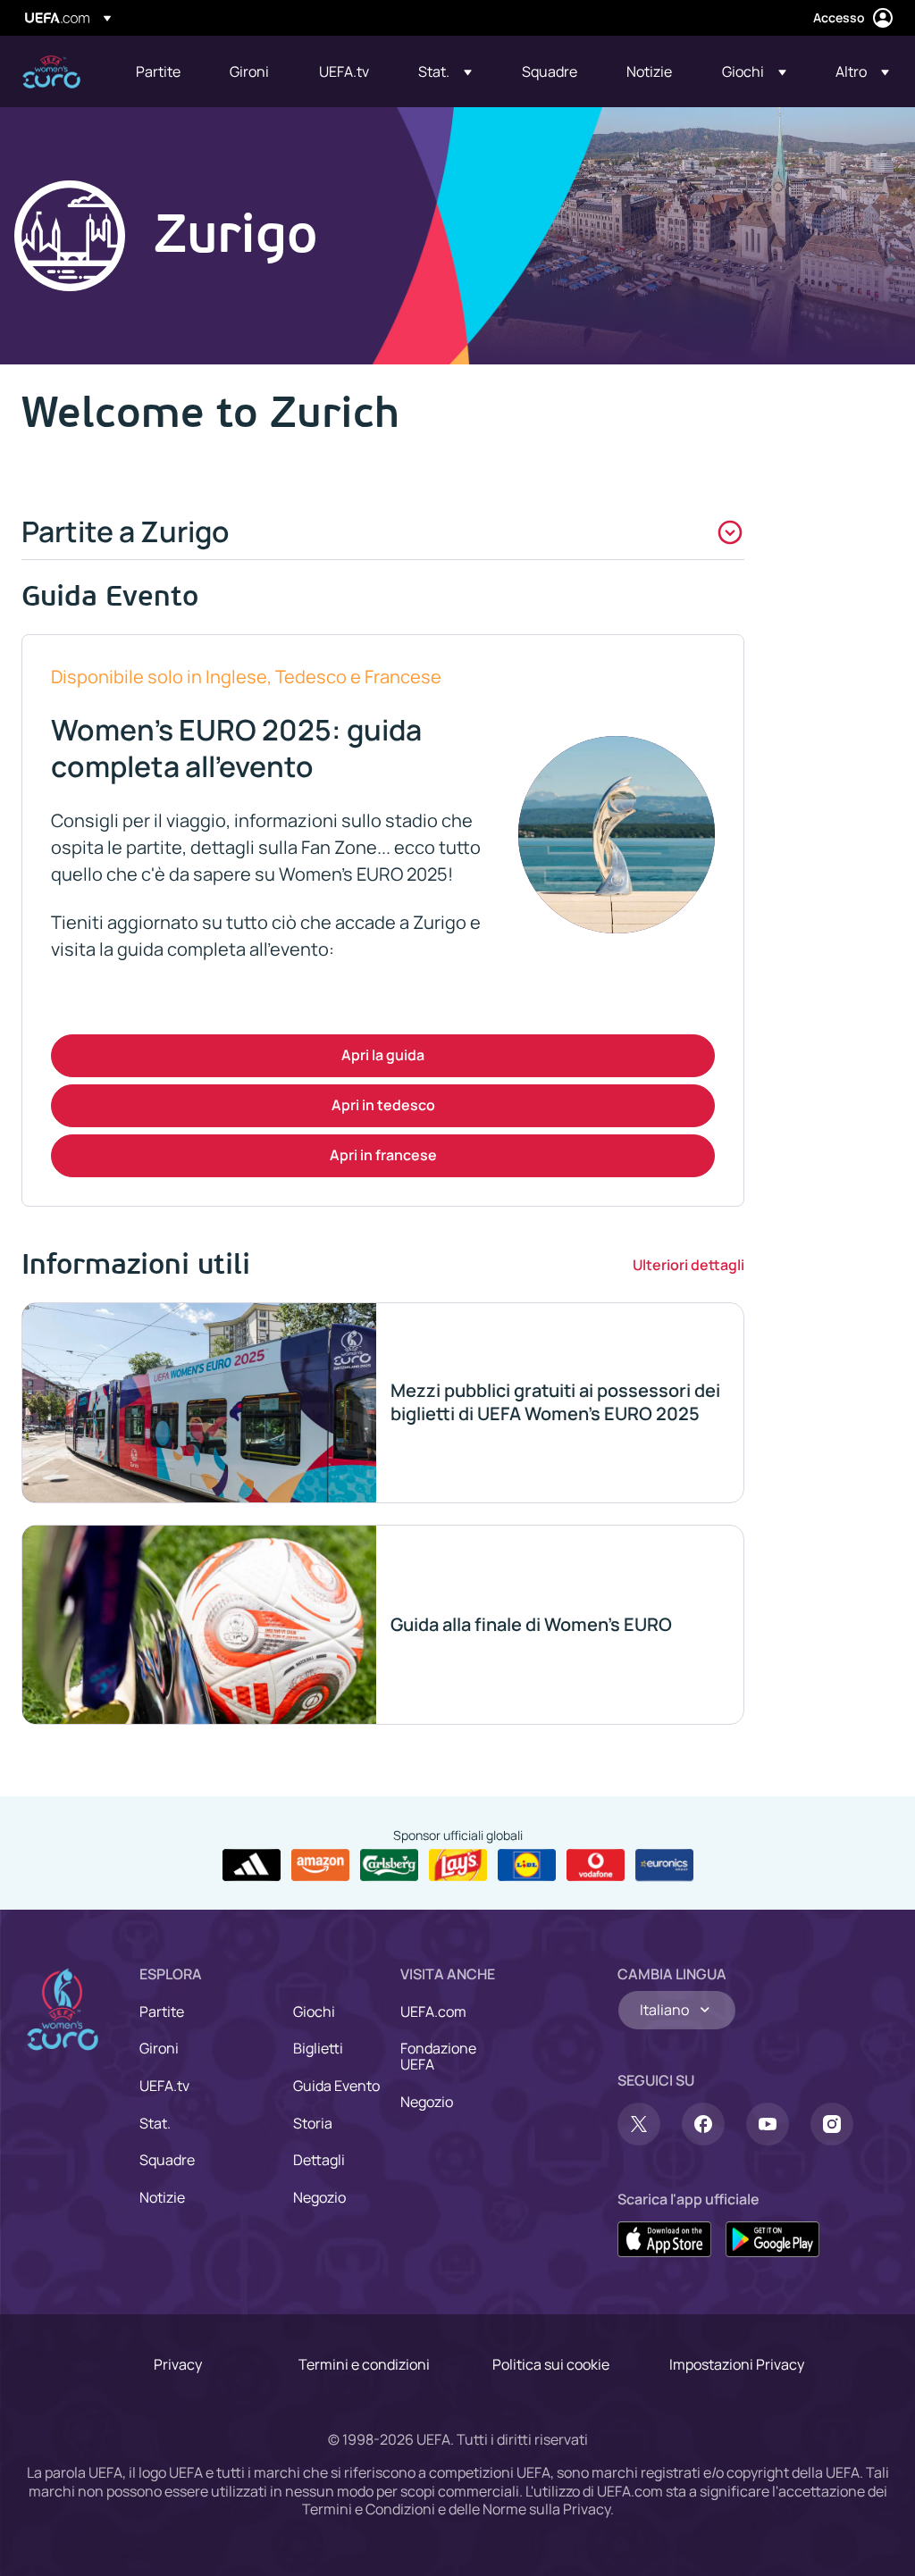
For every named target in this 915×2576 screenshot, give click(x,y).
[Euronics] (664, 1865)
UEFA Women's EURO (51, 72)
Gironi (159, 2048)
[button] (445, 71)
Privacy (178, 2364)
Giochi (314, 2011)
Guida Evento (336, 2086)
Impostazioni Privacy (737, 2364)
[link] (158, 71)
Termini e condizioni (364, 2364)
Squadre (167, 2160)
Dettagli (319, 2160)
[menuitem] (160, 71)
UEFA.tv (164, 2086)
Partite (162, 2011)
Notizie (162, 2197)
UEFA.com (433, 2011)
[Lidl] (527, 1865)
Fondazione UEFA (438, 2056)
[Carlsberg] (389, 1865)
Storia (313, 2123)
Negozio (319, 2197)
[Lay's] (458, 1865)
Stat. (155, 2123)
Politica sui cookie (551, 2364)
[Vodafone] (596, 1865)
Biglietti (318, 2048)
